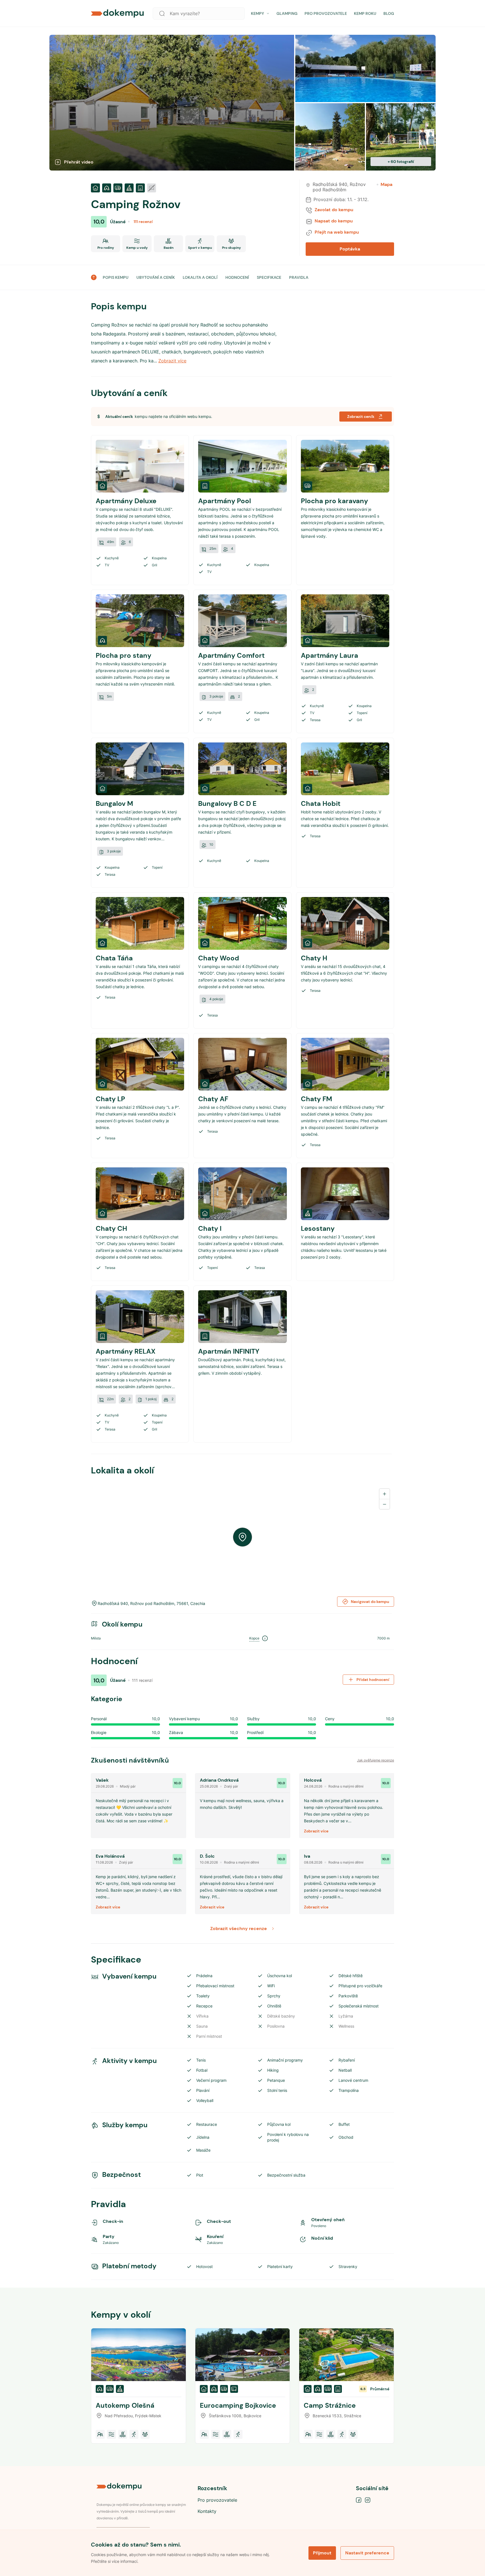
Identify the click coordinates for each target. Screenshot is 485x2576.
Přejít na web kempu (337, 232)
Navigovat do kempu (370, 1602)
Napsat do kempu (334, 221)
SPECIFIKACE (269, 277)
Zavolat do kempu (334, 210)
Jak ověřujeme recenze (376, 1760)
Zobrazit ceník (361, 417)
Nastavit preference (367, 2553)
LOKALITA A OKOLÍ (200, 277)
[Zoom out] (385, 1504)
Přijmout (322, 2553)
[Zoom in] (385, 1494)
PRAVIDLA (299, 277)
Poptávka (350, 249)
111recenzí (143, 222)
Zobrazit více (316, 1831)
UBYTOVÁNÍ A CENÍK (156, 277)
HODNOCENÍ (237, 277)
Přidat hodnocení (373, 1680)
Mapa (386, 185)
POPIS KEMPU (116, 277)
